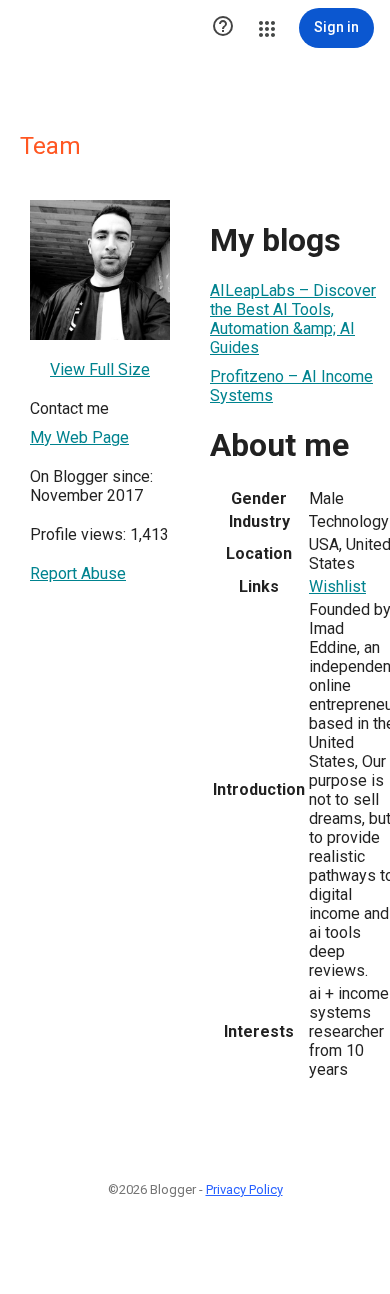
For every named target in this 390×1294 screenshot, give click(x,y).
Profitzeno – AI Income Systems (291, 386)
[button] (223, 28)
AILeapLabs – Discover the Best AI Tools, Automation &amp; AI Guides (293, 319)
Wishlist (337, 586)
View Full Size (100, 369)
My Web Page (79, 437)
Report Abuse (78, 573)
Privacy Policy (244, 1189)
